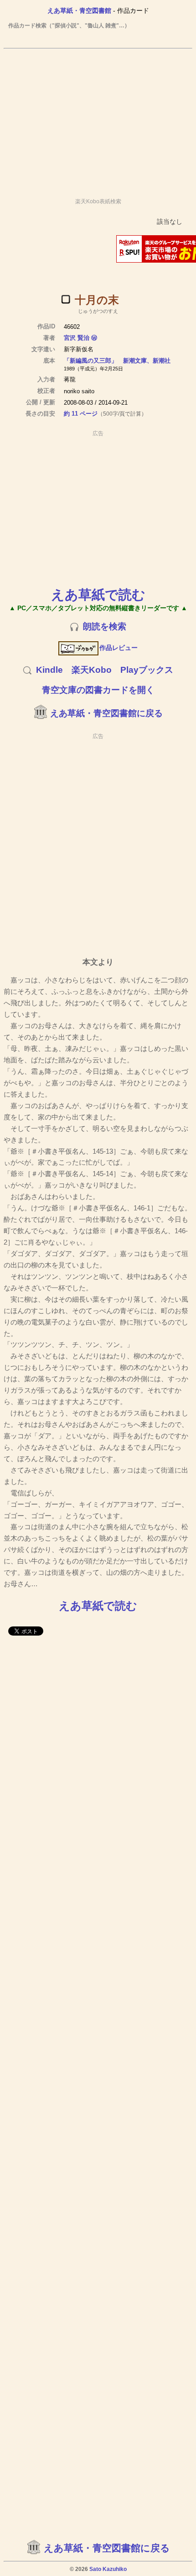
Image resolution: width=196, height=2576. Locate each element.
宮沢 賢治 (77, 338)
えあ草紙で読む (98, 594)
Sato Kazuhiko (108, 2569)
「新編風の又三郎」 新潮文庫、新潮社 (117, 361)
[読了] (66, 299)
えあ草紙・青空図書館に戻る (106, 713)
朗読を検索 (105, 626)
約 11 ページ (81, 414)
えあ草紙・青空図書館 (79, 11)
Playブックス (147, 670)
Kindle (49, 670)
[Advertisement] (98, 119)
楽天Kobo (92, 670)
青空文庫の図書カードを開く (98, 690)
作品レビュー (119, 648)
